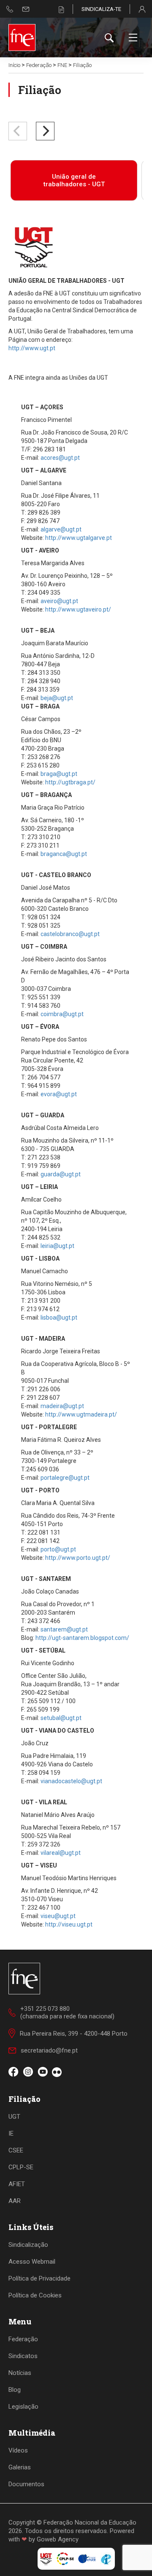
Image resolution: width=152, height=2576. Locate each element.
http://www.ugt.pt (32, 348)
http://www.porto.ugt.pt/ (78, 1558)
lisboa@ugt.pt (59, 1318)
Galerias (20, 2467)
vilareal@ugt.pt (61, 1853)
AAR (15, 2201)
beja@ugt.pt (57, 698)
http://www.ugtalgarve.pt (79, 538)
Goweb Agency (58, 2539)
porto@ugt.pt (58, 1549)
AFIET (17, 2184)
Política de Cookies (35, 2295)
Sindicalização (28, 2245)
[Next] (45, 131)
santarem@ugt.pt (64, 1629)
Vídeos (18, 2450)
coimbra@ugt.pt (62, 1014)
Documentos (26, 2484)
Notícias (20, 2373)
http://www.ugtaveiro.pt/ (78, 609)
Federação (39, 65)
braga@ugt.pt (59, 774)
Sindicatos (23, 2356)
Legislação (23, 2407)
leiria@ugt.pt (57, 1246)
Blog (15, 2390)
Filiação (82, 65)
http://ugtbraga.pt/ (70, 782)
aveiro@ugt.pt (59, 601)
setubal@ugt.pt (61, 1718)
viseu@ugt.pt (58, 1916)
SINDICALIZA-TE (101, 9)
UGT (14, 2117)
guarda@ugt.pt (61, 1174)
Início (14, 65)
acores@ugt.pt (60, 458)
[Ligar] (10, 9)
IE (11, 2133)
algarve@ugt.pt (61, 529)
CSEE (16, 2150)
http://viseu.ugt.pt (69, 1924)
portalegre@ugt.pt (65, 1478)
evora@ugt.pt (59, 1094)
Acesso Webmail (32, 2262)
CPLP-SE (21, 2167)
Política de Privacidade (39, 2278)
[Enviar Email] (26, 9)
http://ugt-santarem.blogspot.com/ (82, 1638)
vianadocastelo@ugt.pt (71, 1781)
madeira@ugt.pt (62, 1406)
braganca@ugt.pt (64, 854)
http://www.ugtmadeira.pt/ (81, 1414)
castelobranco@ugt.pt (70, 934)
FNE (62, 65)
